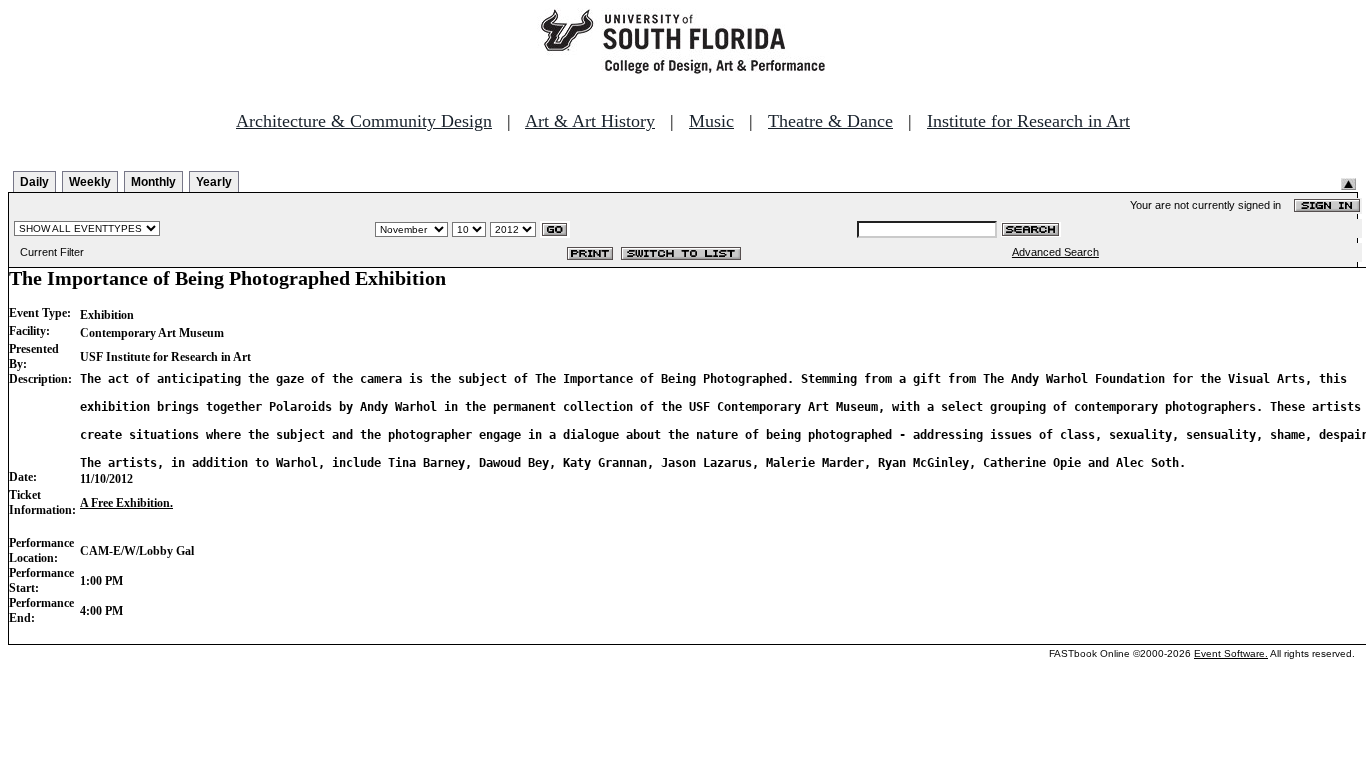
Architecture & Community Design (364, 121)
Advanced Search (1055, 252)
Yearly (214, 182)
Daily (34, 182)
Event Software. (1231, 653)
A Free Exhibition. (126, 503)
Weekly (90, 182)
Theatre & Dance (830, 121)
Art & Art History (590, 121)
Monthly (153, 182)
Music (711, 121)
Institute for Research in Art (1028, 121)
